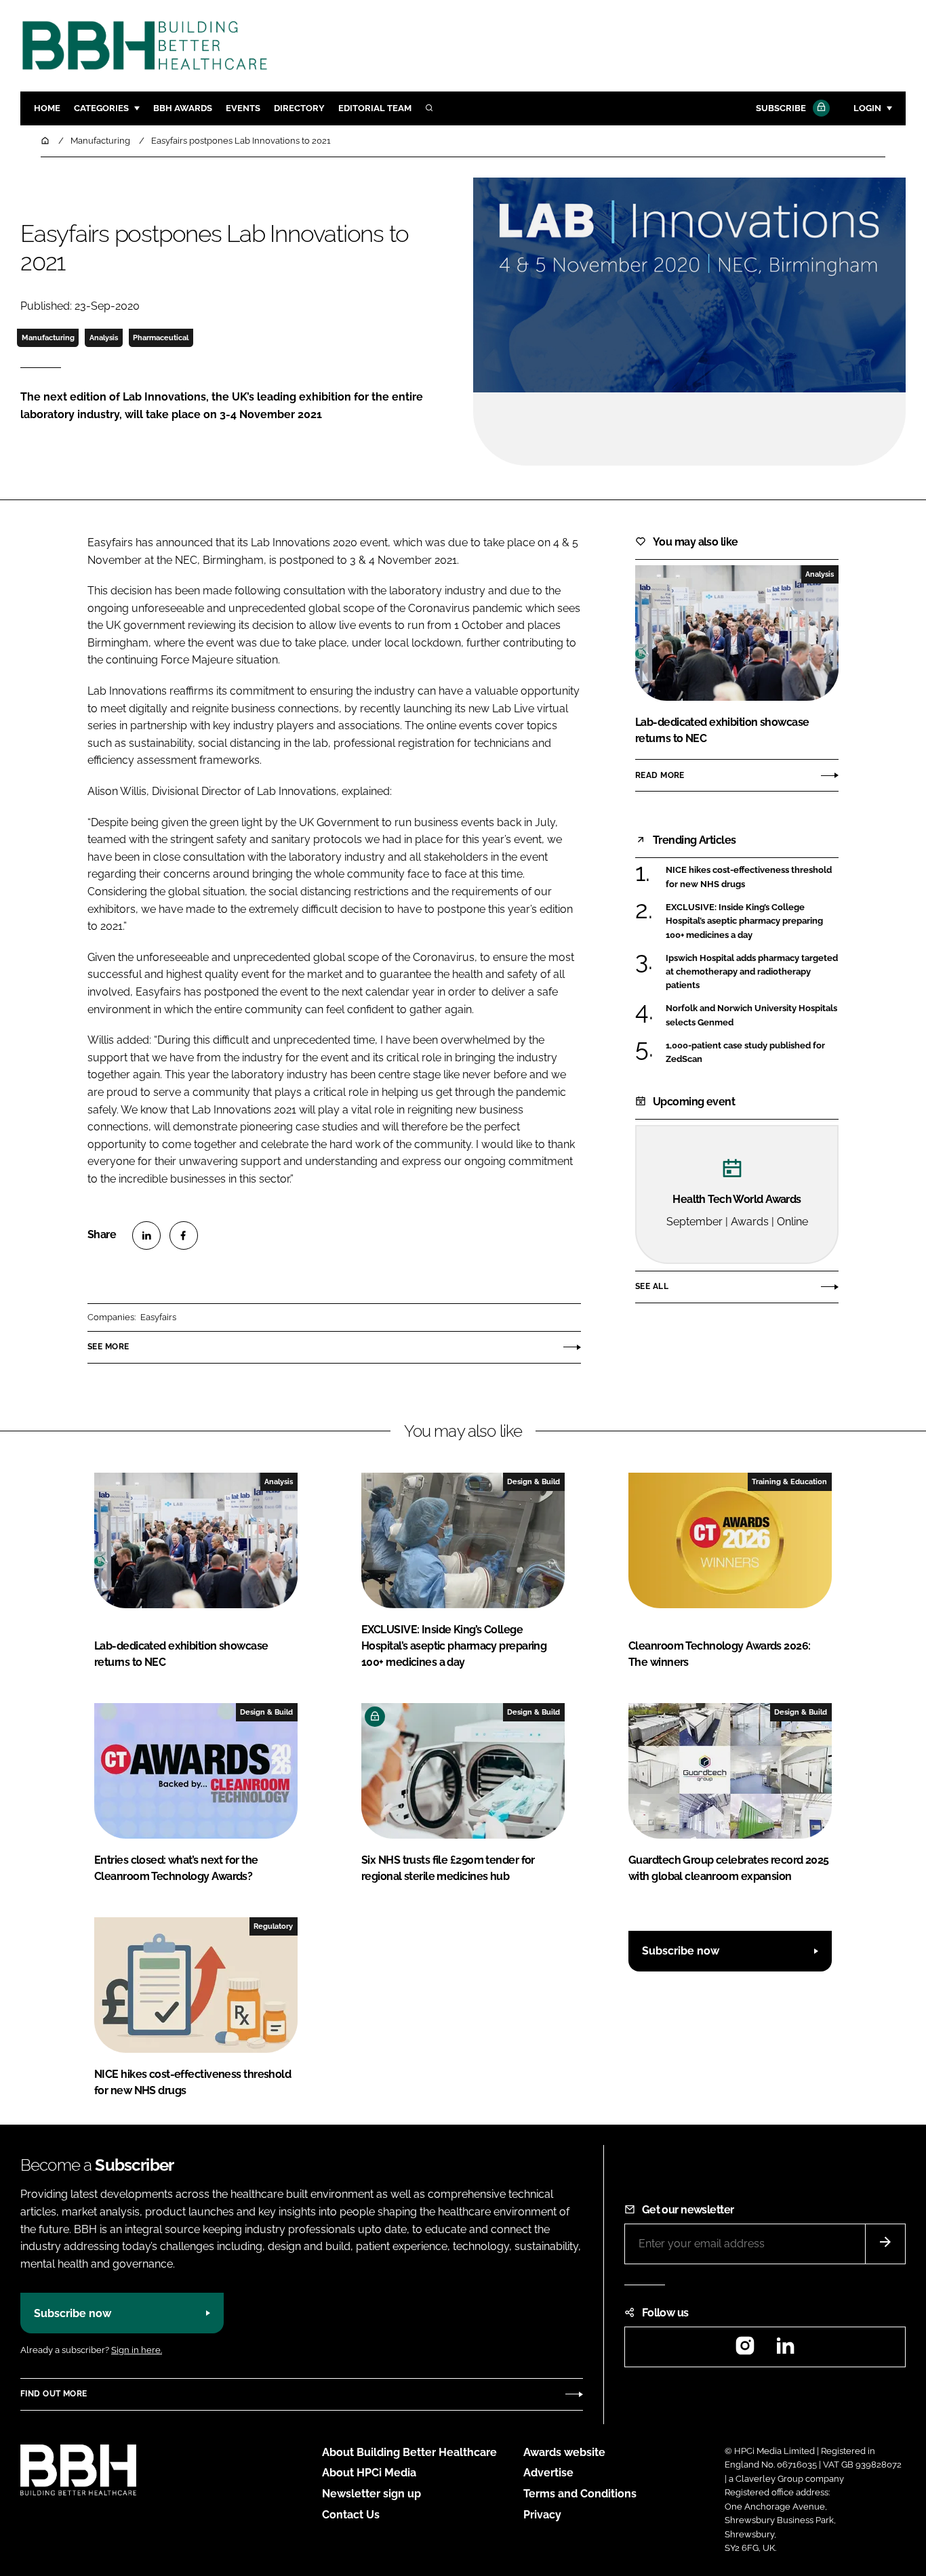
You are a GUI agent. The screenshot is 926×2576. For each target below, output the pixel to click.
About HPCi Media (369, 2473)
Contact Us (351, 2515)
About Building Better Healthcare (409, 2452)
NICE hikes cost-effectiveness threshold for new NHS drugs (749, 877)
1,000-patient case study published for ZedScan (745, 1051)
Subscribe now (681, 1951)
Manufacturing (48, 338)
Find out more (54, 2394)
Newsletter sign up (371, 2494)
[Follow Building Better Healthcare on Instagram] (745, 2350)
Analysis (104, 338)
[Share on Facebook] (184, 1235)
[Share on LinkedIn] (146, 1235)
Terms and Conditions (580, 2494)
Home (47, 108)
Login (867, 108)
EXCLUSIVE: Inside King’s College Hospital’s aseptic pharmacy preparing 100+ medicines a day (744, 921)
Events (243, 108)
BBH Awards (183, 108)
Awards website (564, 2452)
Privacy (542, 2515)
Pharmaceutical (161, 338)
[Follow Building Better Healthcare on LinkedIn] (785, 2350)
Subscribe (781, 108)
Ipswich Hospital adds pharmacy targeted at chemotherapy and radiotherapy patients (752, 972)
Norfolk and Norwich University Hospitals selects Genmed (751, 1014)
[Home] (46, 141)
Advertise (548, 2473)
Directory (299, 108)
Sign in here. (137, 2350)
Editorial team (375, 108)
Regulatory (273, 1926)
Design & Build (534, 1481)
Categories (101, 108)
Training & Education (789, 1481)
